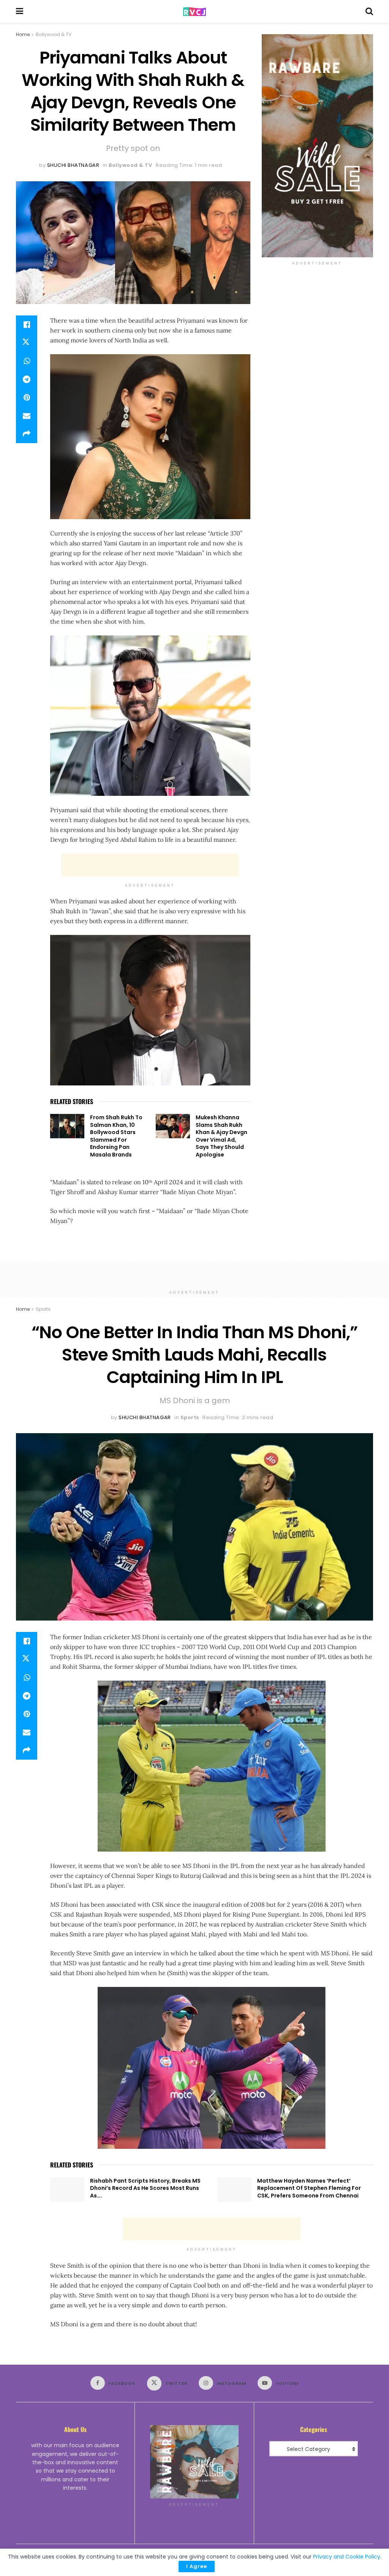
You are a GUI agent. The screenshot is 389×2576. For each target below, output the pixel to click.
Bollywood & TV (54, 34)
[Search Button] (369, 11)
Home (23, 34)
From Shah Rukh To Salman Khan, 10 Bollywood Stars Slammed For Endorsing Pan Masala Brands (116, 1136)
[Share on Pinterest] (27, 398)
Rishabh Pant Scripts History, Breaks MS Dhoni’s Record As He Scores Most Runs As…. (145, 2188)
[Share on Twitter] (27, 343)
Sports (43, 1309)
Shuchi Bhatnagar (73, 165)
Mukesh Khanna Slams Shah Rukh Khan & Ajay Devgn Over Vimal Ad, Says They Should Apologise (221, 1136)
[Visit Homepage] (194, 12)
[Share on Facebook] (27, 325)
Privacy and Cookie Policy (347, 2557)
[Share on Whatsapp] (27, 361)
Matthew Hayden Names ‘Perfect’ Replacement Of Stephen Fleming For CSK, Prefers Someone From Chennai (309, 2188)
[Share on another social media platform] (27, 434)
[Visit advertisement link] (317, 146)
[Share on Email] (27, 416)
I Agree (197, 2566)
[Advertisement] (150, 865)
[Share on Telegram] (27, 379)
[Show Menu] (20, 11)
